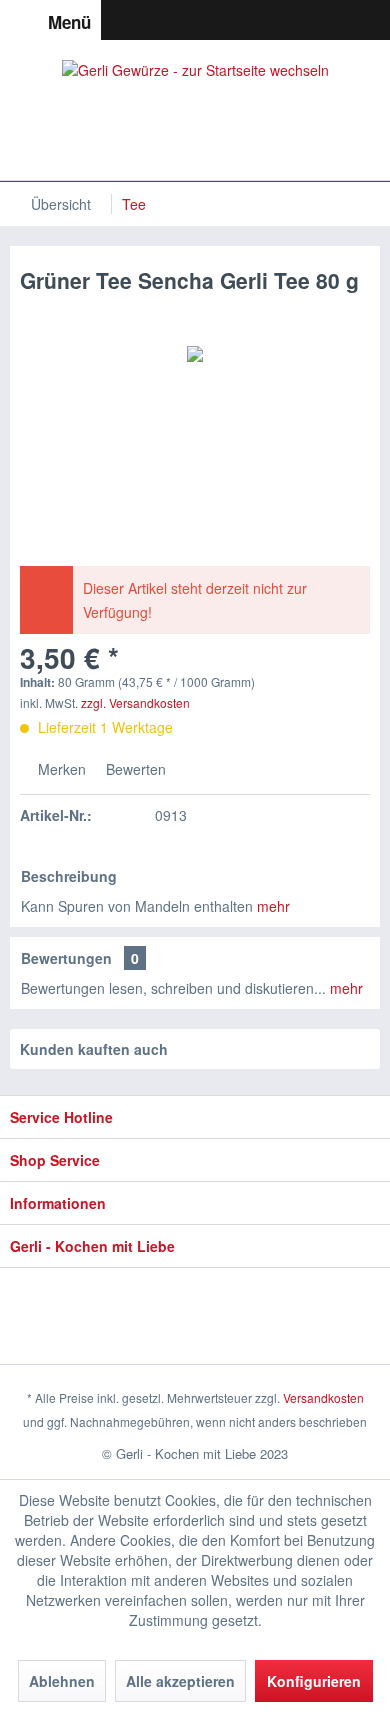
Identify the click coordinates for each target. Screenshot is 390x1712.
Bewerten (134, 769)
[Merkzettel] (302, 20)
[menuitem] (50, 20)
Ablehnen (62, 1681)
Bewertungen (66, 958)
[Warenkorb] (374, 20)
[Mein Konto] (338, 20)
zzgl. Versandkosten (135, 702)
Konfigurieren (314, 1681)
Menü (69, 22)
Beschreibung (69, 876)
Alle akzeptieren (180, 1681)
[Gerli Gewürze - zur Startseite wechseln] (195, 110)
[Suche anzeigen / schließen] (266, 20)
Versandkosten (323, 1397)
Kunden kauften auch (94, 1049)
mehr (273, 906)
